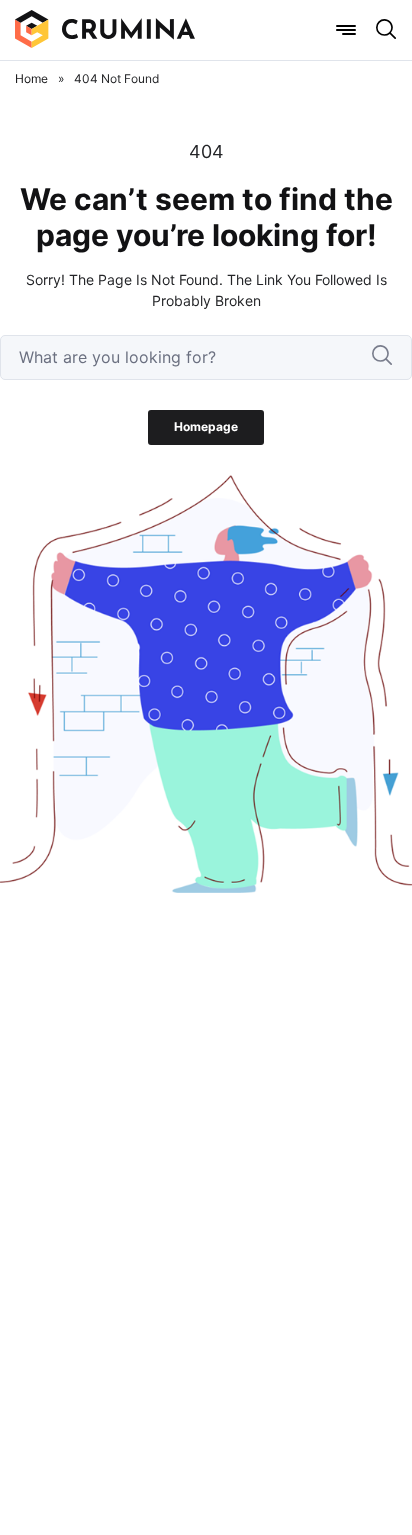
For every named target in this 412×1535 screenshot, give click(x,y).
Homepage (206, 426)
